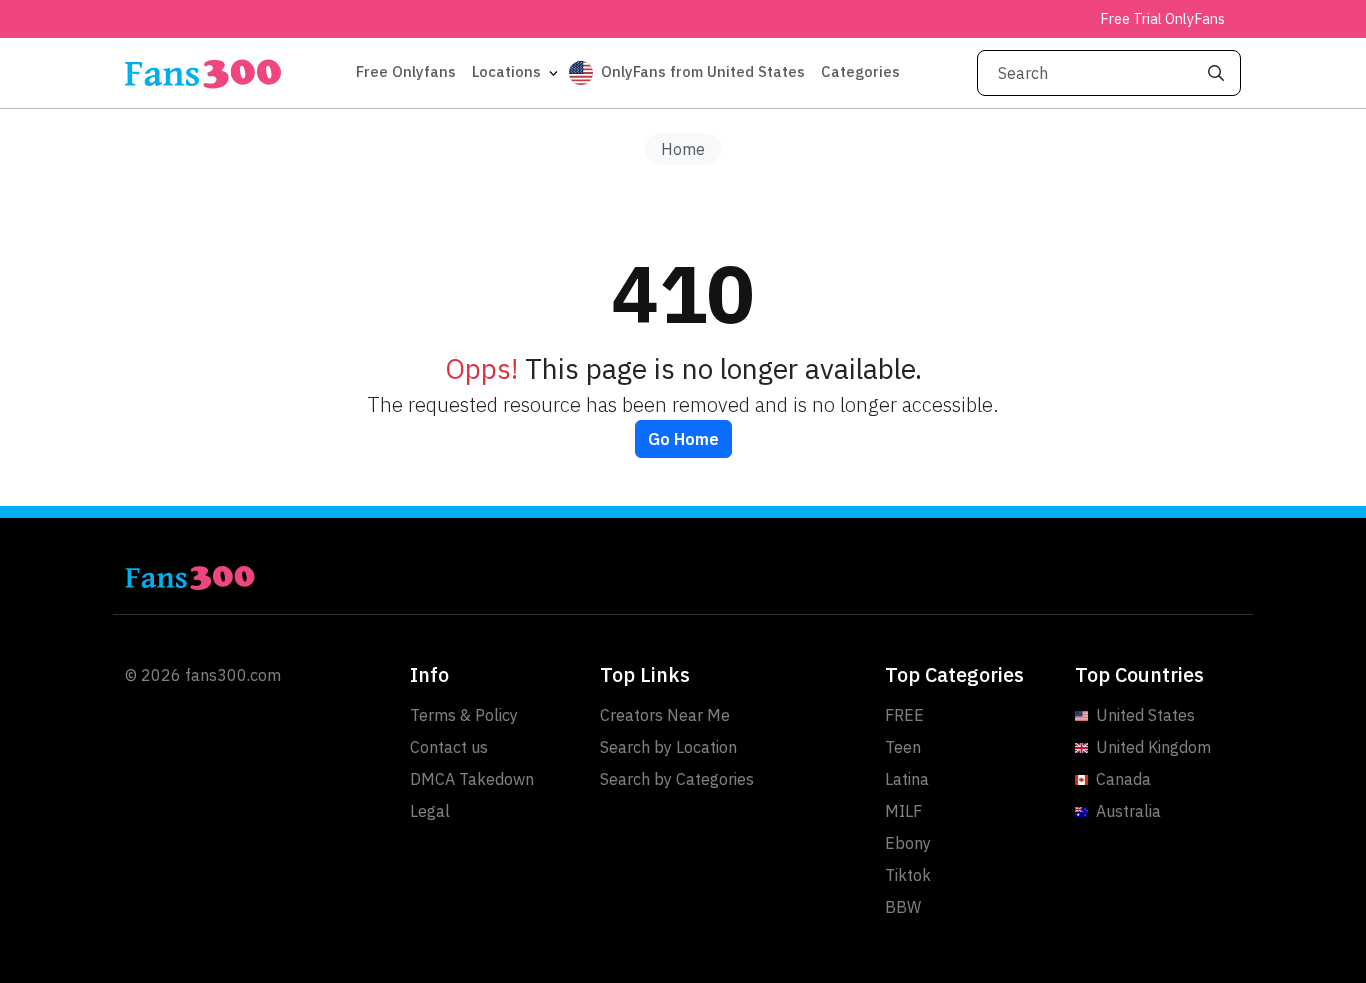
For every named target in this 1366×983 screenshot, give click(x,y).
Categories (860, 71)
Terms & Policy (464, 715)
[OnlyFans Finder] (398, 578)
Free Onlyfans (406, 71)
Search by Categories (677, 779)
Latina (907, 779)
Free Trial (1162, 18)
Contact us (449, 747)
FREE (904, 715)
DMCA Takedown (472, 779)
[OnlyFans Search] (203, 73)
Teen (903, 747)
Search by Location (668, 747)
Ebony (908, 843)
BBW (903, 907)
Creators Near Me (665, 715)
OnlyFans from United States (703, 71)
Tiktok (908, 875)
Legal (430, 811)
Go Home (683, 439)
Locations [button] (508, 71)
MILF (903, 811)
